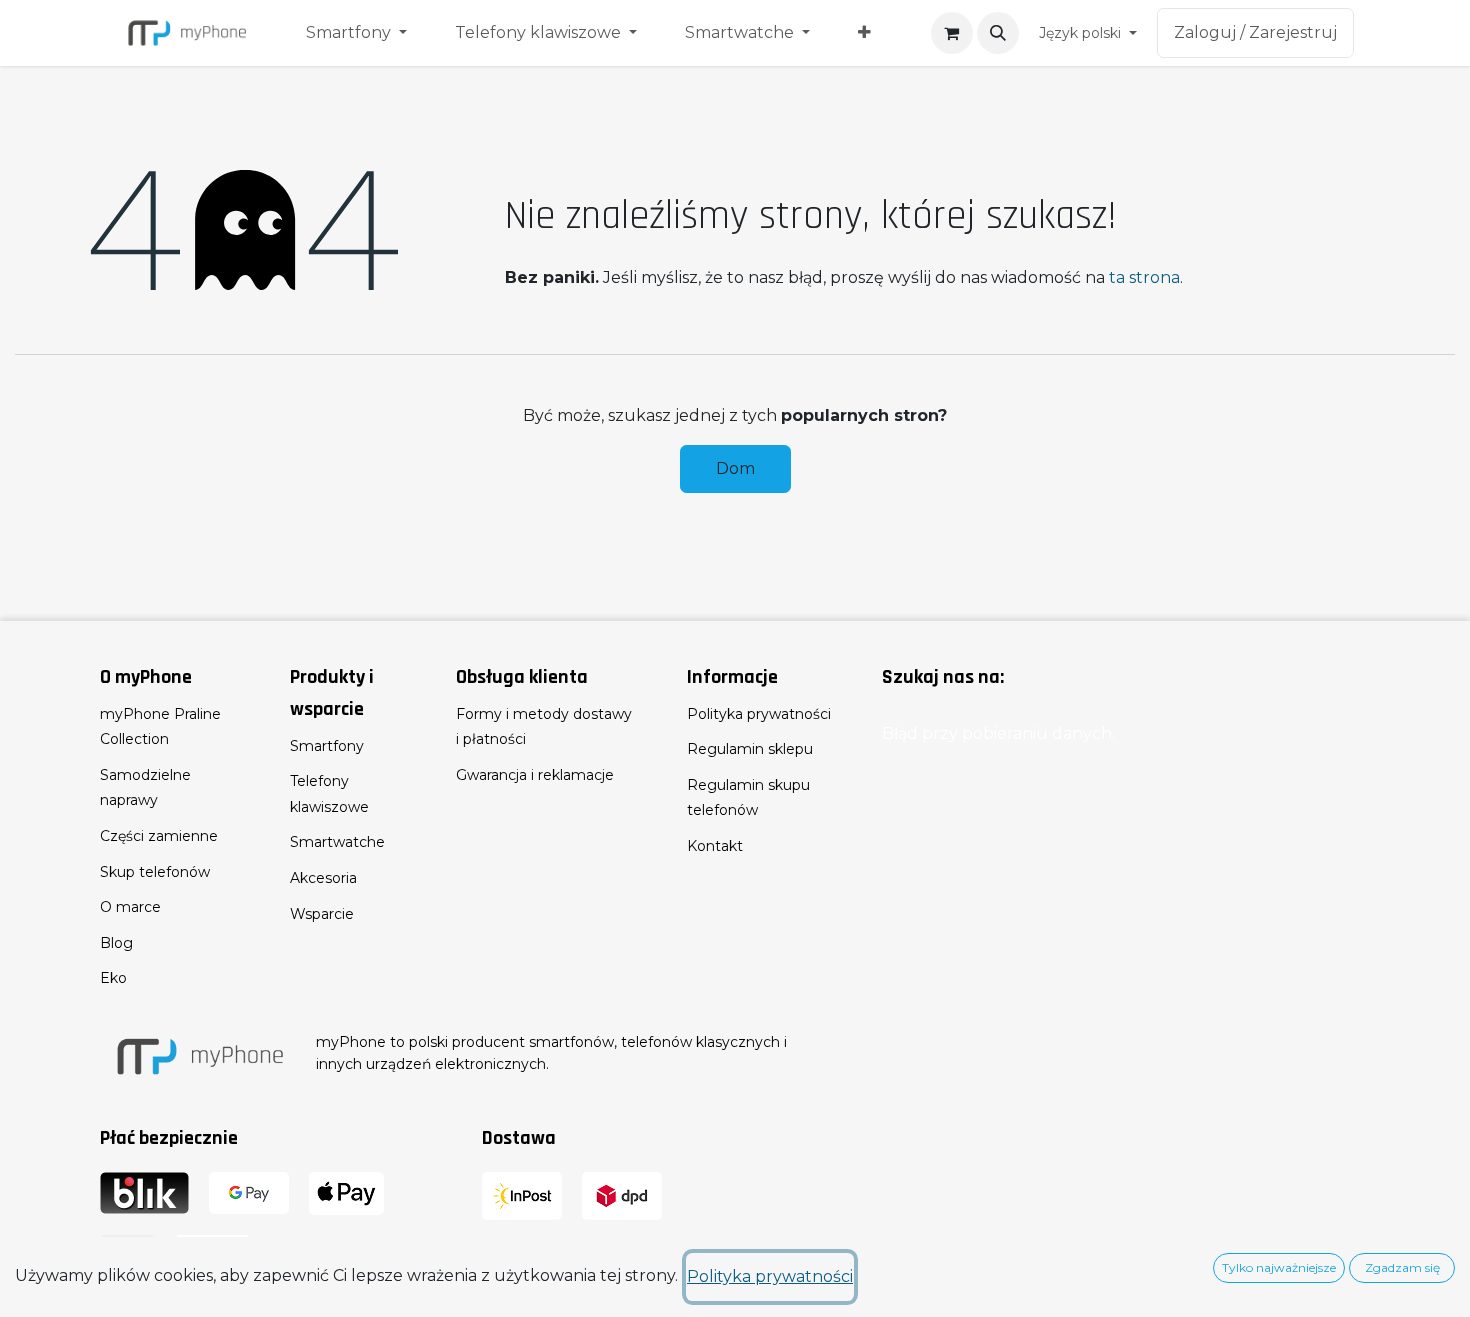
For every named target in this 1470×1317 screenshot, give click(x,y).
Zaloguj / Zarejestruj (1255, 32)
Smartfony (327, 746)
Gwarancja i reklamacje (535, 775)
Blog (116, 943)
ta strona (1144, 277)
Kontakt (715, 846)
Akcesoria (323, 878)
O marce (130, 907)
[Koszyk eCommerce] (952, 33)
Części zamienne (159, 836)
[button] (998, 33)
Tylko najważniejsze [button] (1279, 1267)
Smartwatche (337, 842)
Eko (113, 978)
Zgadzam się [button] (1402, 1267)
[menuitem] (356, 33)
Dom (735, 468)
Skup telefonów (155, 872)
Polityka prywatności (759, 714)
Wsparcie (322, 914)
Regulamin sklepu (750, 749)
